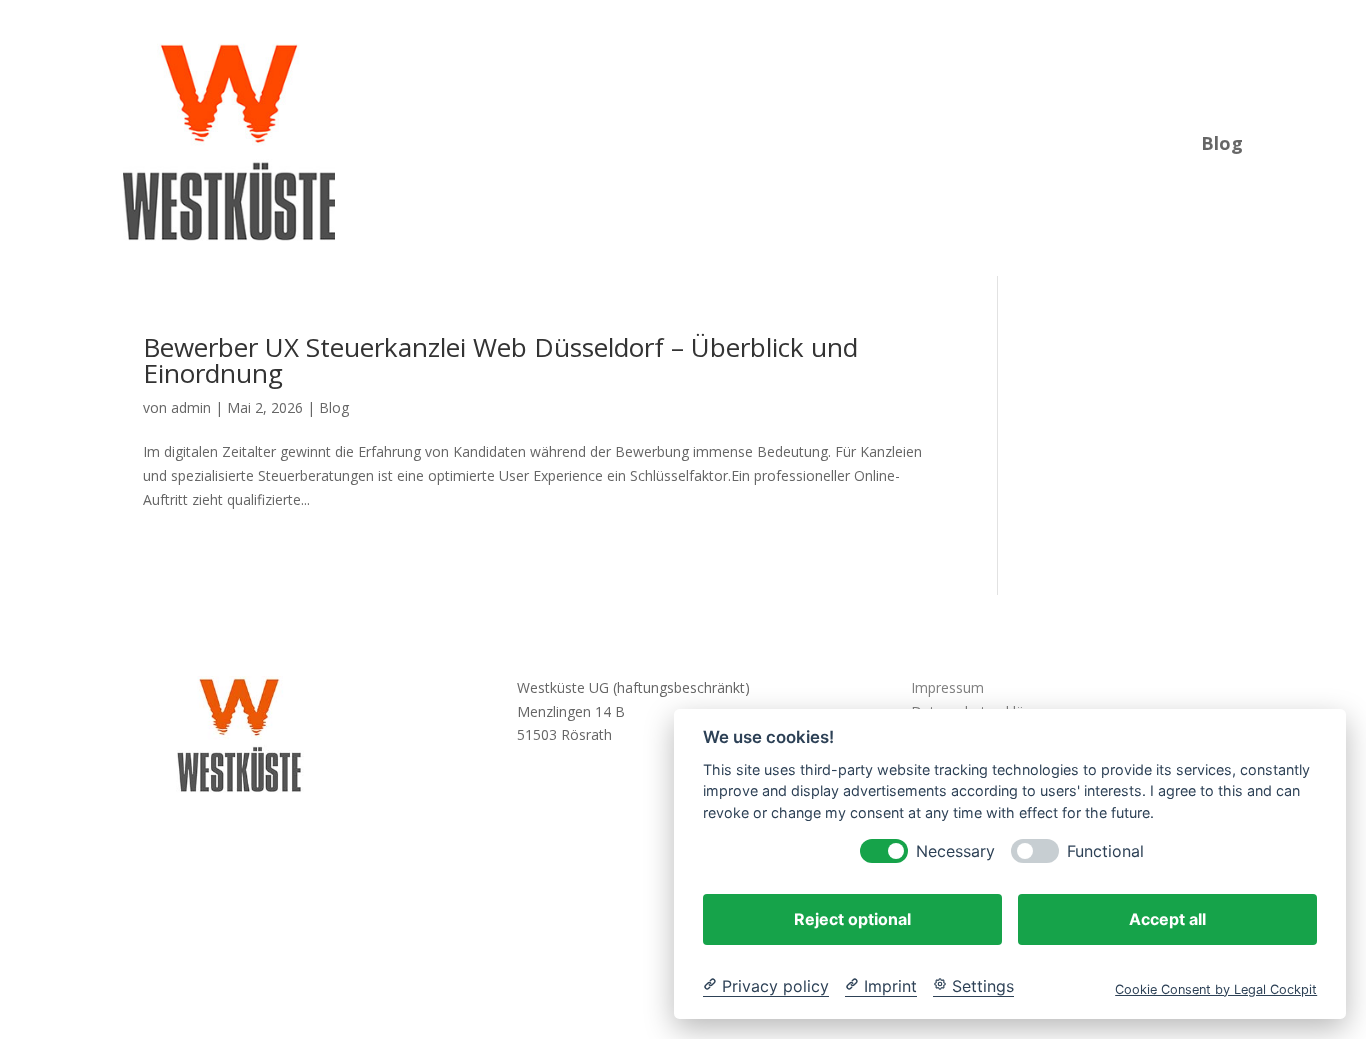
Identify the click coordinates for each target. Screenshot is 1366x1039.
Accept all (1167, 918)
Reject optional (852, 918)
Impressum (947, 687)
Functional (1105, 850)
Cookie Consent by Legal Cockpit (1216, 988)
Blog (1222, 140)
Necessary (955, 850)
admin (191, 407)
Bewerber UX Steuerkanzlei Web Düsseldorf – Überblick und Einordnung (500, 360)
